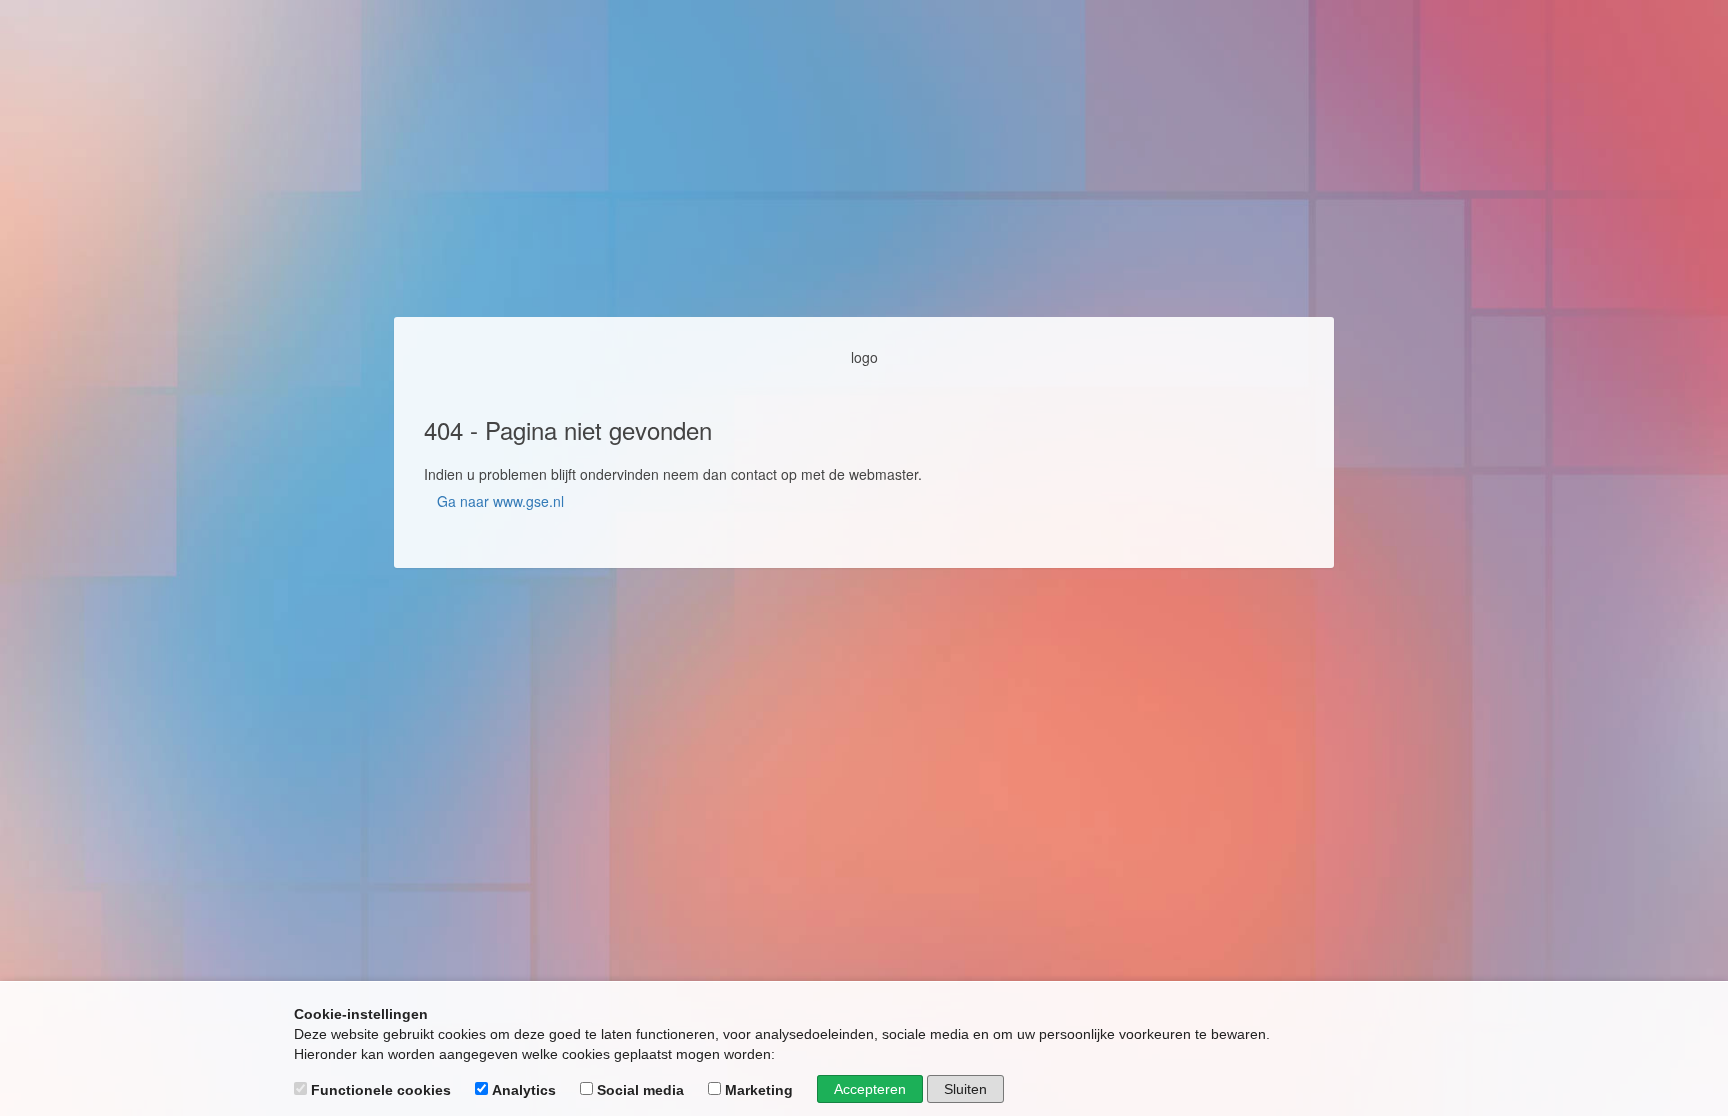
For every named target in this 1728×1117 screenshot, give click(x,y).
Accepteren (870, 1089)
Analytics (524, 1090)
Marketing (759, 1090)
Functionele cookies (381, 1090)
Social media (640, 1090)
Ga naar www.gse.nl (500, 501)
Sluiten (965, 1089)
